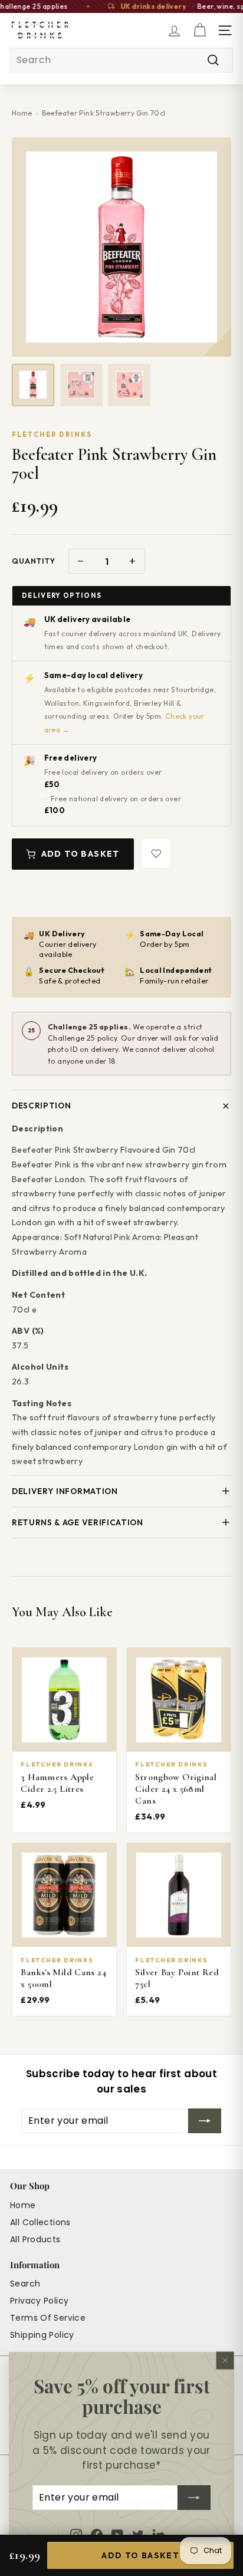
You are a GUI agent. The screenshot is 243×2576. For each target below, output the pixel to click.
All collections (40, 2222)
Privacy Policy (39, 2301)
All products (35, 2239)
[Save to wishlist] (156, 853)
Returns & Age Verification (78, 1522)
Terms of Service (48, 2318)
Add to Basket (81, 854)
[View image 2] (81, 385)
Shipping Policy (42, 2335)
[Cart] (200, 30)
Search (25, 2284)
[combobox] (121, 60)
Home (22, 113)
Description (41, 1106)
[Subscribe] (194, 2498)
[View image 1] (33, 385)
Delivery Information (65, 1491)
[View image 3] (129, 385)
